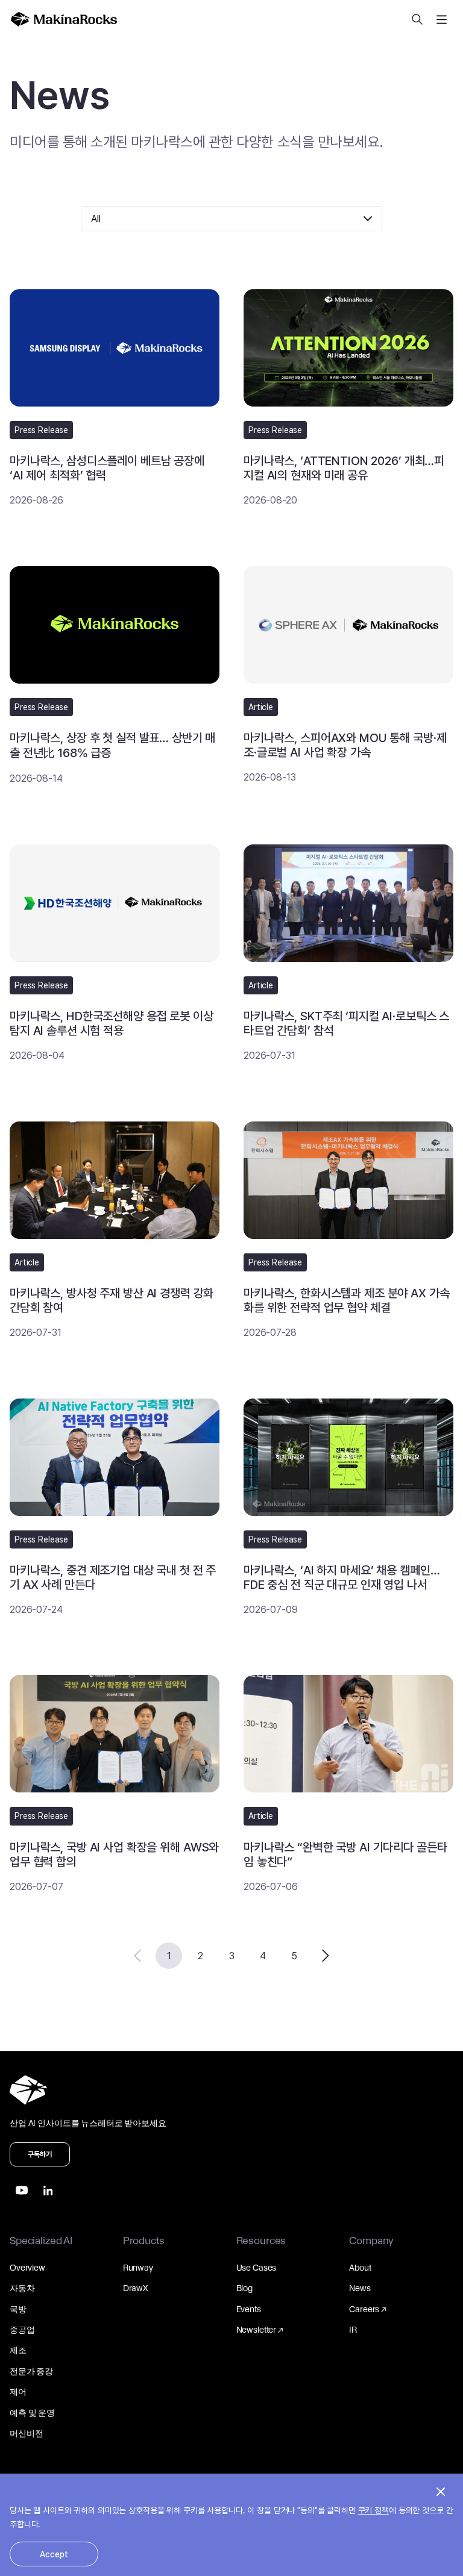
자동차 (22, 2288)
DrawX (135, 2288)
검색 (417, 19)
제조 (18, 2350)
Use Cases (257, 2268)
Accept (54, 2554)
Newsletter (257, 2330)
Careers (364, 2309)
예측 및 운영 (32, 2413)
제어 (18, 2392)
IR (353, 2330)
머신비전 (26, 2433)
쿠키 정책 (373, 2510)
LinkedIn (48, 2191)
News (360, 2288)
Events (249, 2309)
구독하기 (40, 2154)
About (360, 2268)
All (96, 219)
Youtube (22, 2191)
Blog (244, 2288)
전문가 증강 (31, 2371)
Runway (138, 2268)
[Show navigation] (441, 19)
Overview (27, 2268)
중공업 (22, 2330)
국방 (18, 2309)
